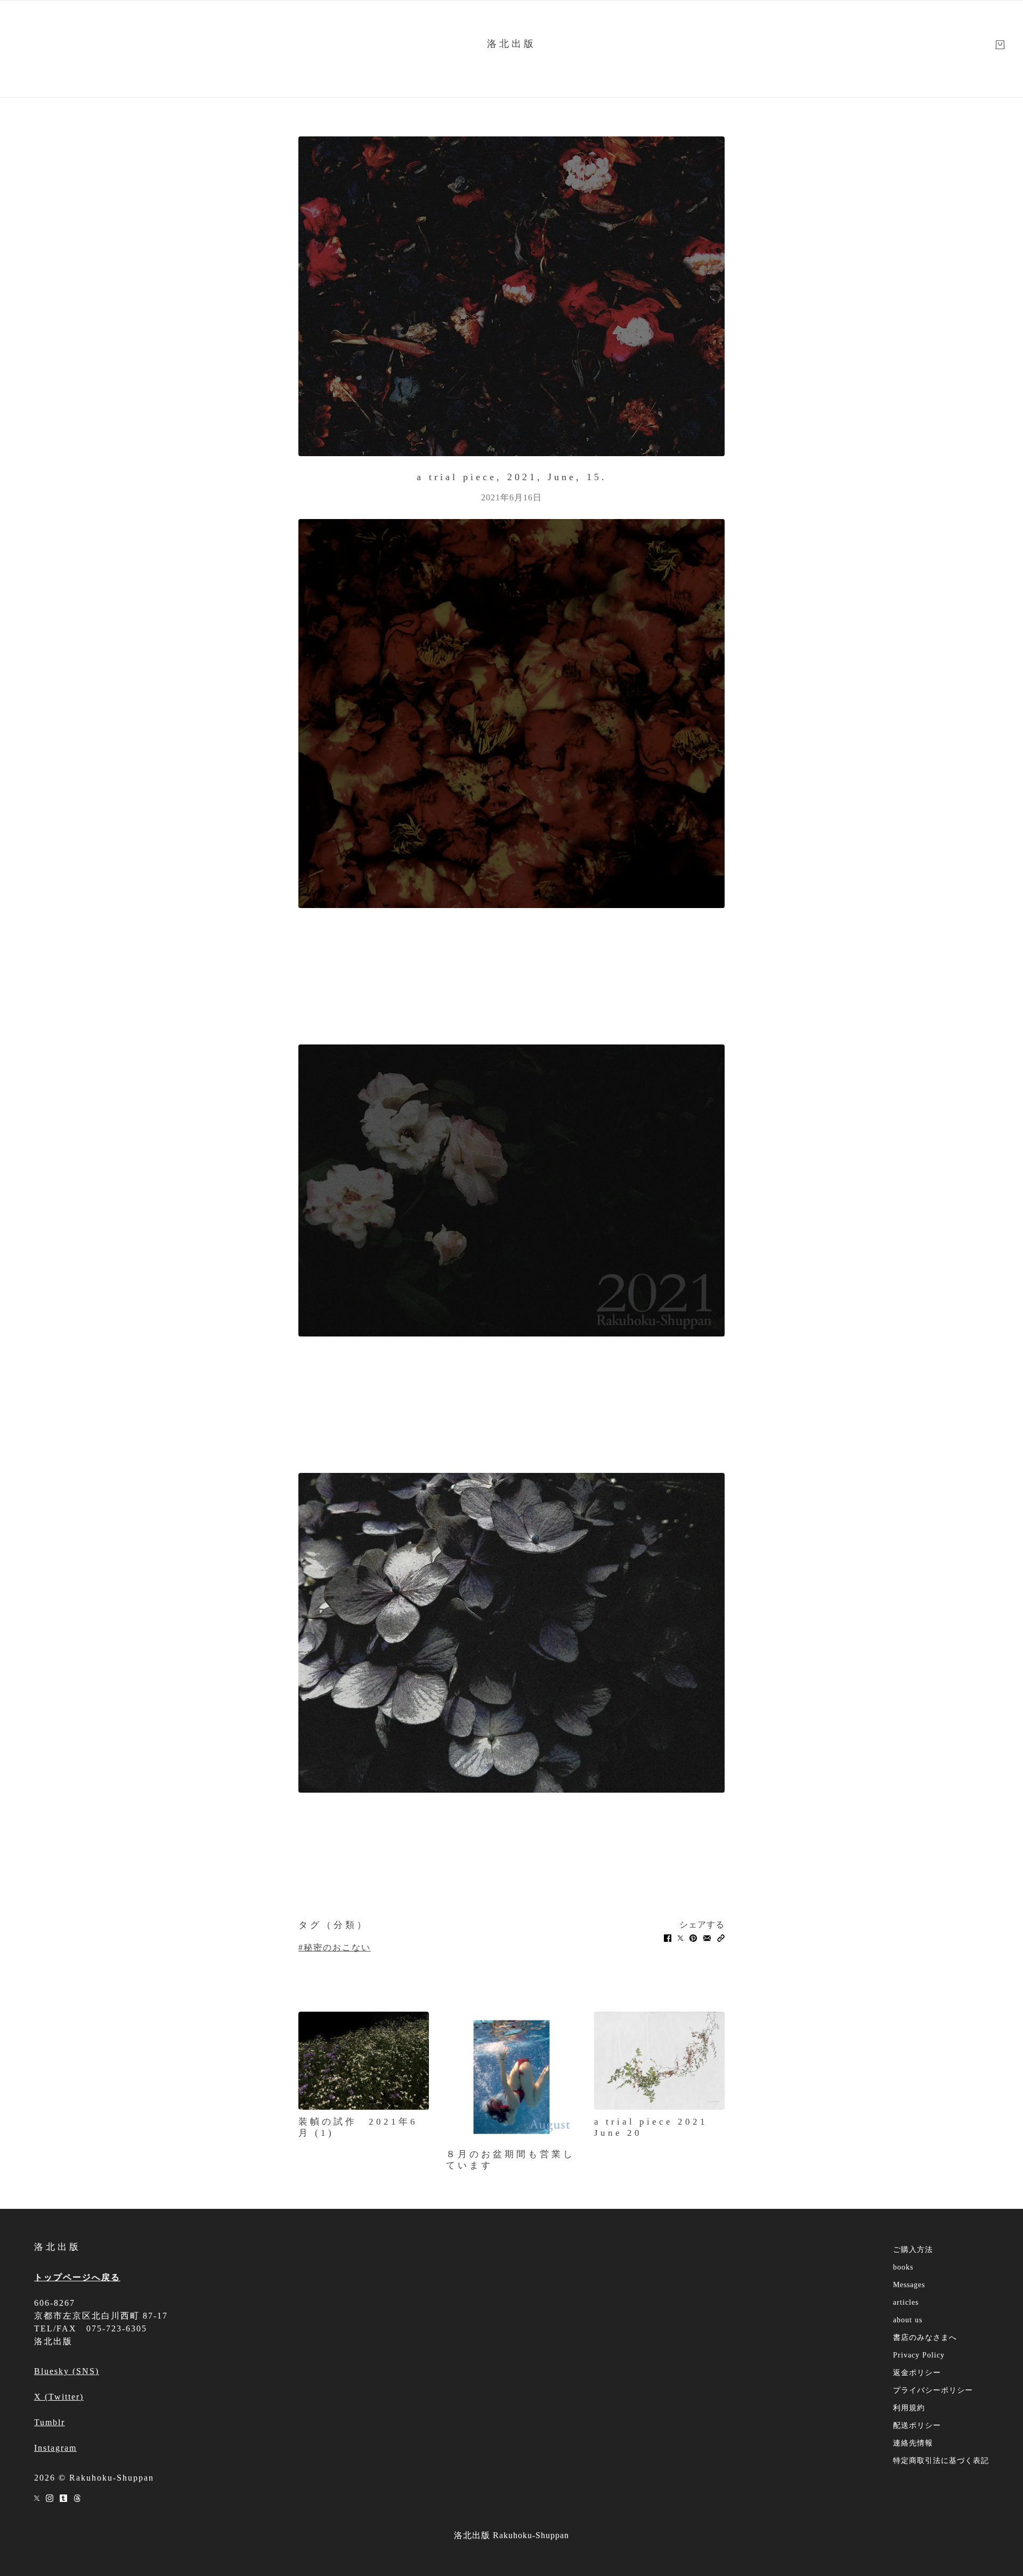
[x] (37, 2497)
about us (908, 2320)
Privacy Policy (919, 2355)
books (903, 2267)
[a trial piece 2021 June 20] (659, 2061)
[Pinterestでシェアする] (693, 1938)
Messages (909, 2285)
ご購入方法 (913, 2250)
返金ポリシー (917, 2373)
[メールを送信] (707, 1938)
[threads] (77, 2497)
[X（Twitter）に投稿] (680, 1938)
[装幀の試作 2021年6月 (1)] (364, 2061)
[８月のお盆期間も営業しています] (511, 2077)
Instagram (55, 2448)
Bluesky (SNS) (67, 2371)
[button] (721, 1938)
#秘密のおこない (335, 1947)
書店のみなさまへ (925, 2338)
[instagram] (50, 2497)
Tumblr (50, 2422)
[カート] (1000, 45)
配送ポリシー (917, 2425)
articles (906, 2302)
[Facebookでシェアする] (668, 1938)
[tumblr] (63, 2497)
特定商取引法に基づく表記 (941, 2461)
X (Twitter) (59, 2397)
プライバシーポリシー (933, 2390)
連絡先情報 (913, 2443)
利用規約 (909, 2408)
